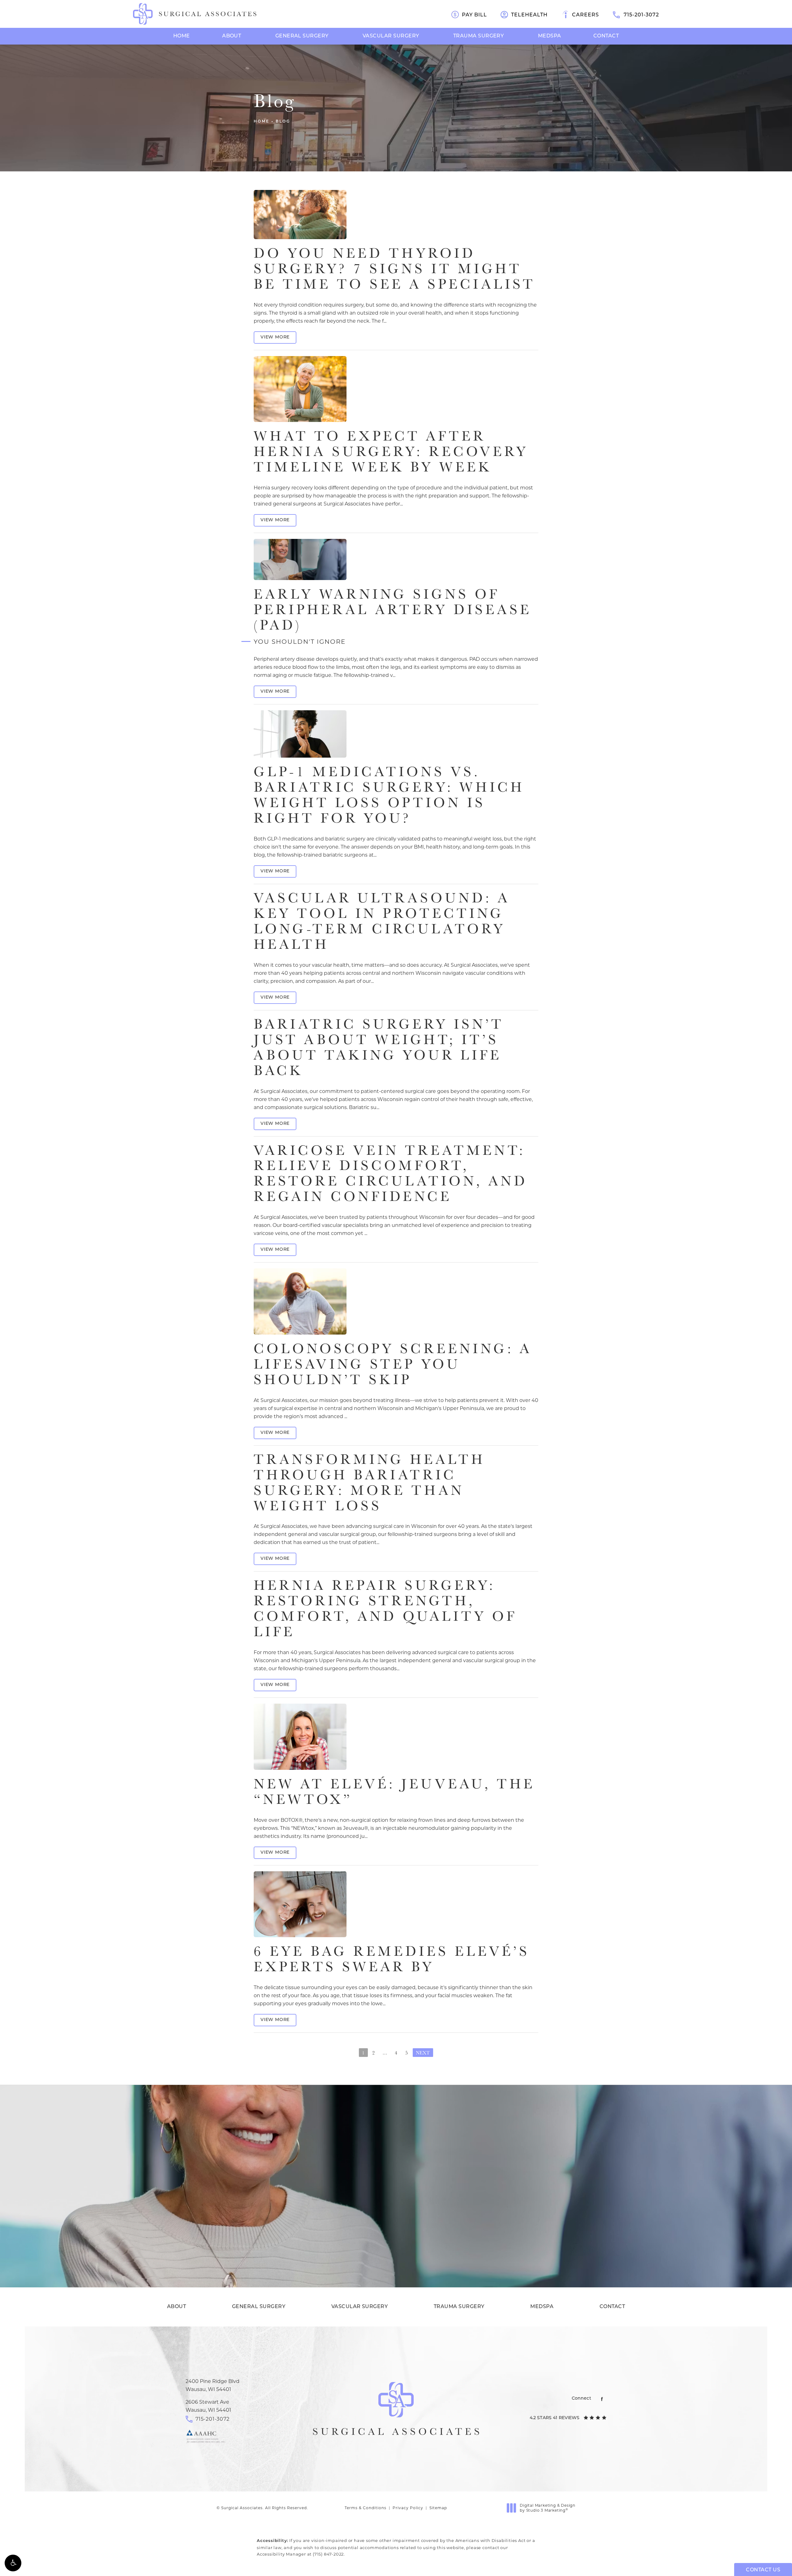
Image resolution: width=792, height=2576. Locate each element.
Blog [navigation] (283, 122)
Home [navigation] (262, 122)
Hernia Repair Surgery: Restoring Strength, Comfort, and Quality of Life (385, 1608)
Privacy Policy (408, 2508)
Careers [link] (585, 15)
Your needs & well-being (396, 2235)
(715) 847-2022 (328, 2554)
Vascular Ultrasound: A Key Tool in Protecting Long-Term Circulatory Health (382, 921)
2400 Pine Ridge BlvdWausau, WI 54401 (213, 2385)
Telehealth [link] (529, 15)
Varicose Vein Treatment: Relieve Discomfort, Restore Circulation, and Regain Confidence (391, 1173)
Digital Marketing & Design (547, 2508)
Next (423, 2053)
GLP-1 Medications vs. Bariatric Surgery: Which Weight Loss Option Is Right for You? (389, 794)
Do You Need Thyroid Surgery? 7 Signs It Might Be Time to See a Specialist (394, 268)
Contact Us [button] (763, 2570)
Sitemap (438, 2508)
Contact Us (396, 2287)
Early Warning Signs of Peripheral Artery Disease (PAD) (393, 615)
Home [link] (182, 36)
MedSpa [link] (550, 36)
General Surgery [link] (302, 36)
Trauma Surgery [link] (479, 36)
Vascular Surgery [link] (391, 36)
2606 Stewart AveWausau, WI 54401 (208, 2406)
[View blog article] (300, 215)
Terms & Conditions (366, 2508)
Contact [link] (606, 36)
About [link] (232, 36)
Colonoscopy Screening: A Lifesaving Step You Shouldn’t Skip (393, 1364)
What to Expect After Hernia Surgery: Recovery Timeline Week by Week (391, 451)
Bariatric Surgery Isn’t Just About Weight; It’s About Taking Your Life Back (379, 1047)
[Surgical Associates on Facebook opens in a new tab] (602, 2399)
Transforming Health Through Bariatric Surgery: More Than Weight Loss (369, 1482)
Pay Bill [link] (474, 15)
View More (275, 337)
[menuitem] (182, 36)
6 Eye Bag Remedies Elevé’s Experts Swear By (392, 1959)
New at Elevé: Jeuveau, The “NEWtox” (394, 1791)
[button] (13, 2563)
